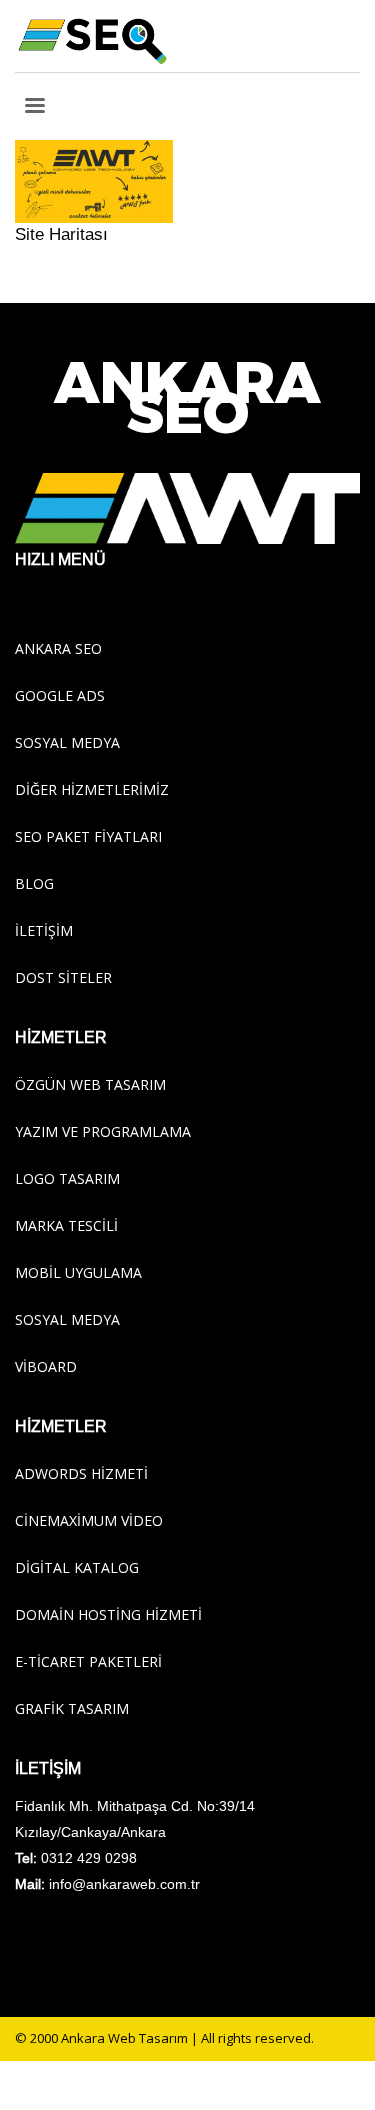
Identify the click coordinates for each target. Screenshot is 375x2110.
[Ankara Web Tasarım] (187, 508)
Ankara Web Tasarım (124, 2038)
